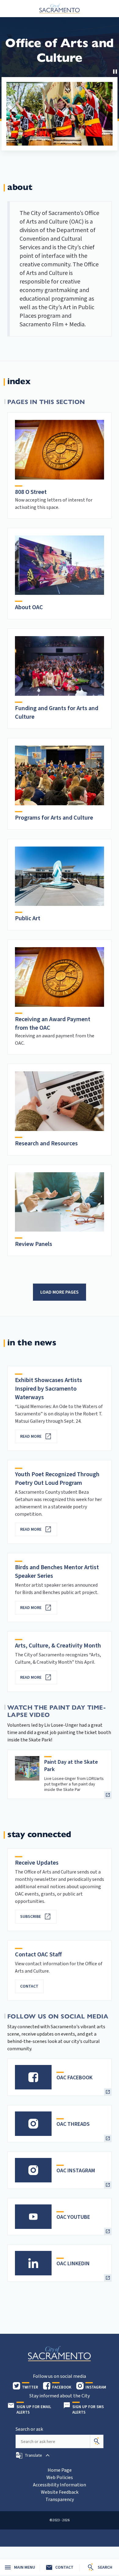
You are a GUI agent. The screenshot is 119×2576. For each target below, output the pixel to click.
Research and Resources (46, 1143)
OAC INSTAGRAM (76, 2171)
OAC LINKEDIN (73, 2264)
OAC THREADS (73, 2124)
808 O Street (31, 492)
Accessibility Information (60, 2485)
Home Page (60, 2470)
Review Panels (34, 1244)
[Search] (97, 2441)
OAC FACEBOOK (74, 2078)
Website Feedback (60, 2492)
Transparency (60, 2500)
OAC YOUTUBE (73, 2217)
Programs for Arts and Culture (54, 818)
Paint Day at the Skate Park (71, 1766)
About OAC (29, 607)
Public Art (28, 918)
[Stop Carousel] (115, 72)
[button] (33, 2456)
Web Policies (60, 2478)
